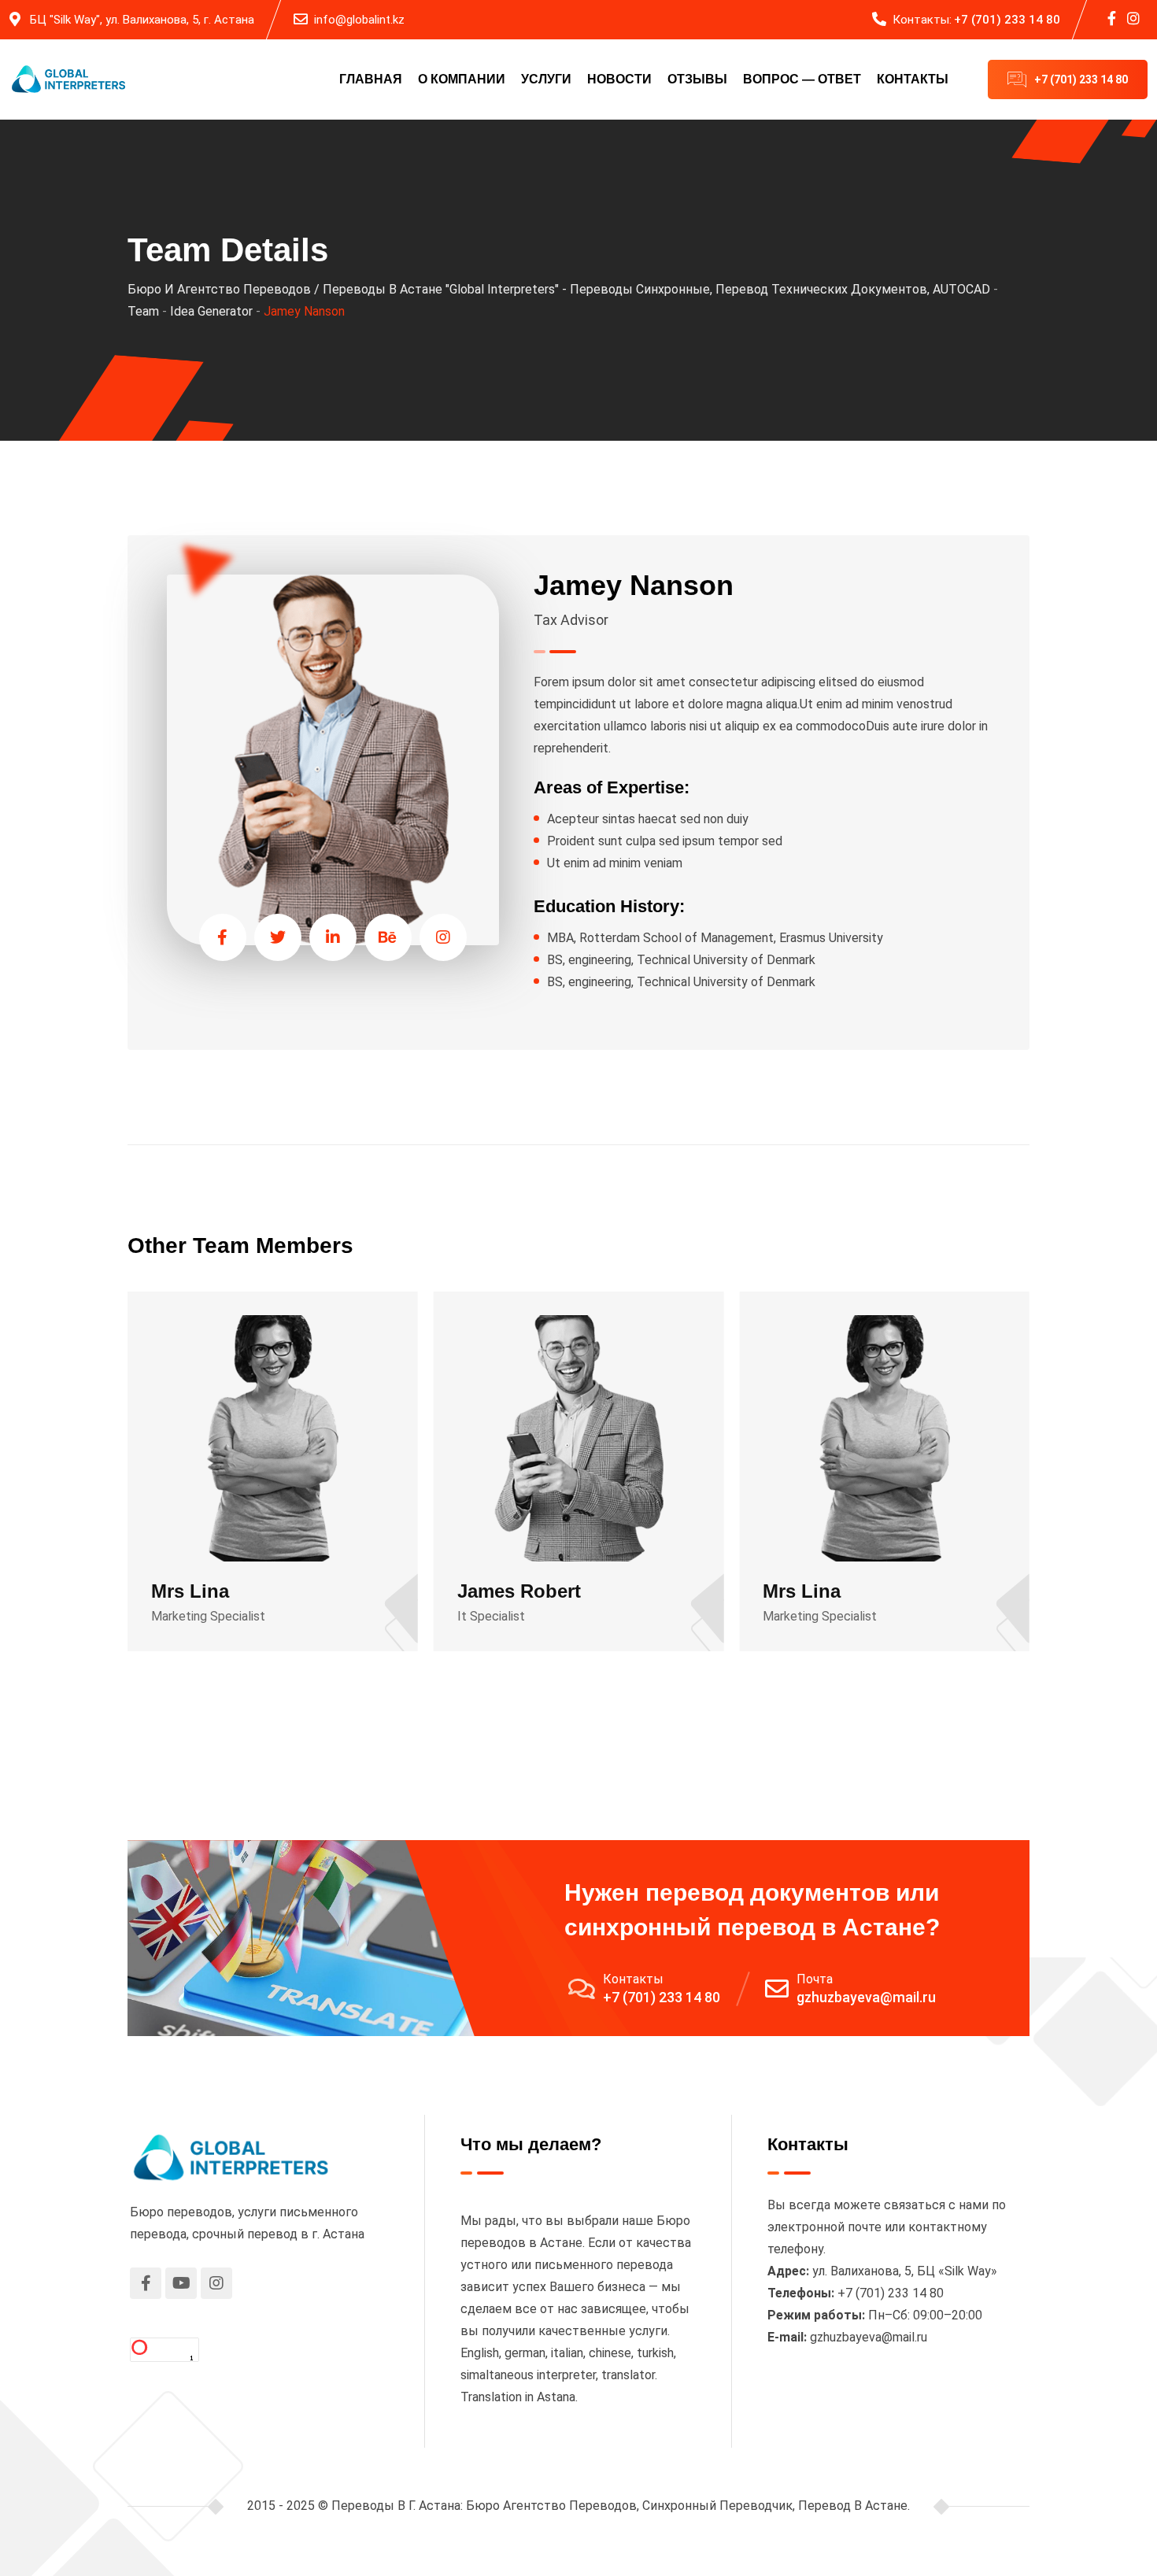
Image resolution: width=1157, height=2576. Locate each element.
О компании (462, 79)
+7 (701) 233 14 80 (1007, 20)
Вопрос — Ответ (802, 79)
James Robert (519, 1591)
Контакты (913, 79)
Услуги (546, 79)
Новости (619, 79)
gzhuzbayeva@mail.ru (866, 1997)
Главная (371, 79)
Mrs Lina (190, 1591)
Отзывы (697, 79)
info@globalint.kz (359, 20)
